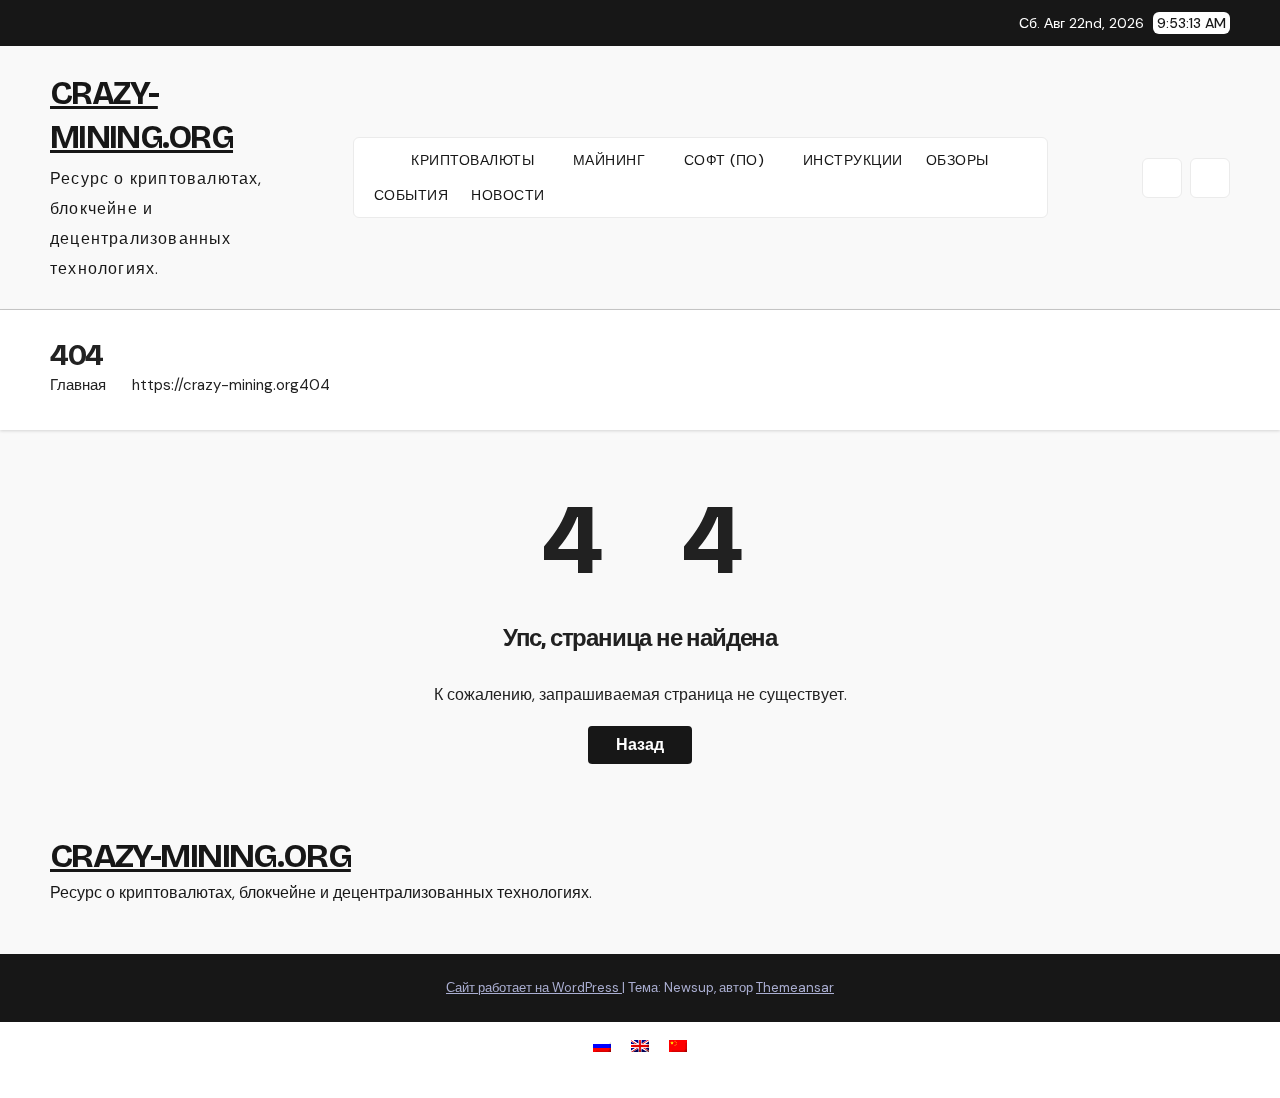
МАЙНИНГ (611, 160)
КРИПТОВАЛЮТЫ (475, 160)
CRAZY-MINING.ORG (200, 855)
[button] (1162, 178)
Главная (78, 385)
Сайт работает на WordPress (534, 987)
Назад (640, 744)
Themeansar (795, 987)
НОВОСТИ (508, 195)
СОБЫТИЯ (411, 195)
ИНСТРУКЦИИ (853, 160)
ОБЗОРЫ (957, 160)
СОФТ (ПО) (726, 160)
